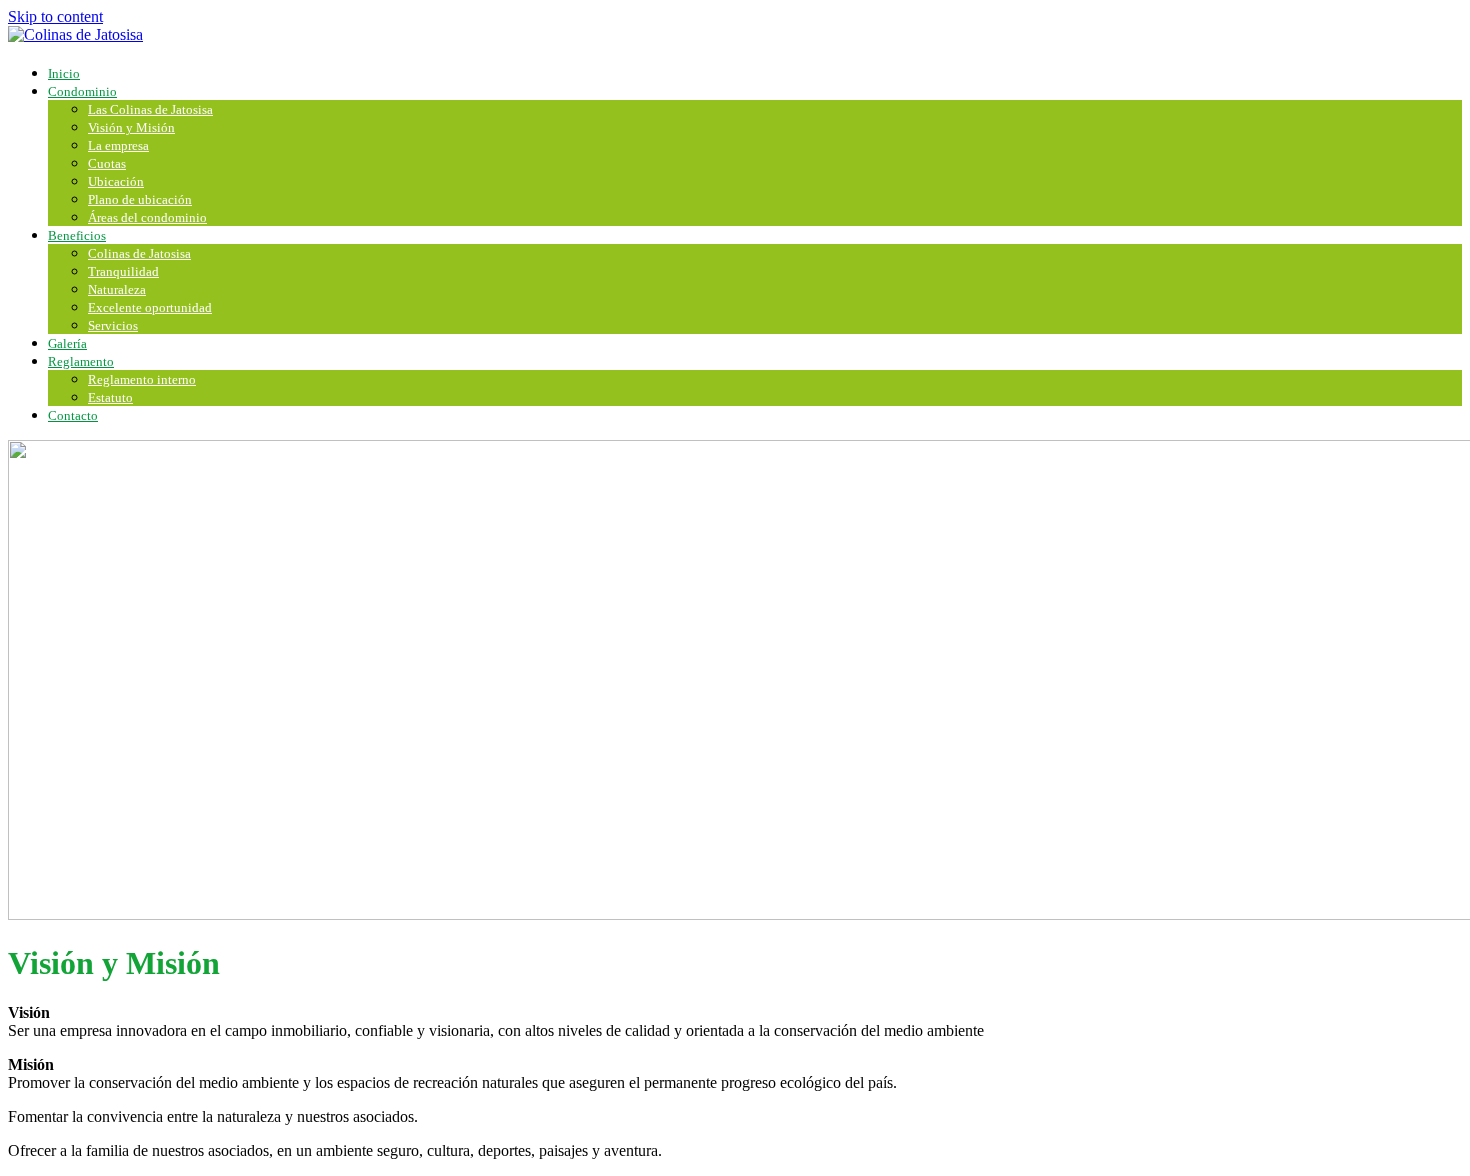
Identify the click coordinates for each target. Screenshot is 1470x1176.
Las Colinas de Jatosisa (150, 109)
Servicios (113, 325)
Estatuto (110, 397)
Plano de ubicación (140, 199)
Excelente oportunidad (150, 307)
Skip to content (55, 16)
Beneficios (77, 235)
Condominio (82, 91)
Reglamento (81, 361)
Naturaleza (117, 289)
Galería (67, 343)
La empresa (118, 145)
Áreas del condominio (147, 217)
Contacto (73, 415)
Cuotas (107, 163)
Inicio (64, 73)
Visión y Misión (131, 127)
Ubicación (116, 181)
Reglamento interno (142, 379)
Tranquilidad (123, 271)
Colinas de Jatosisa (139, 253)
